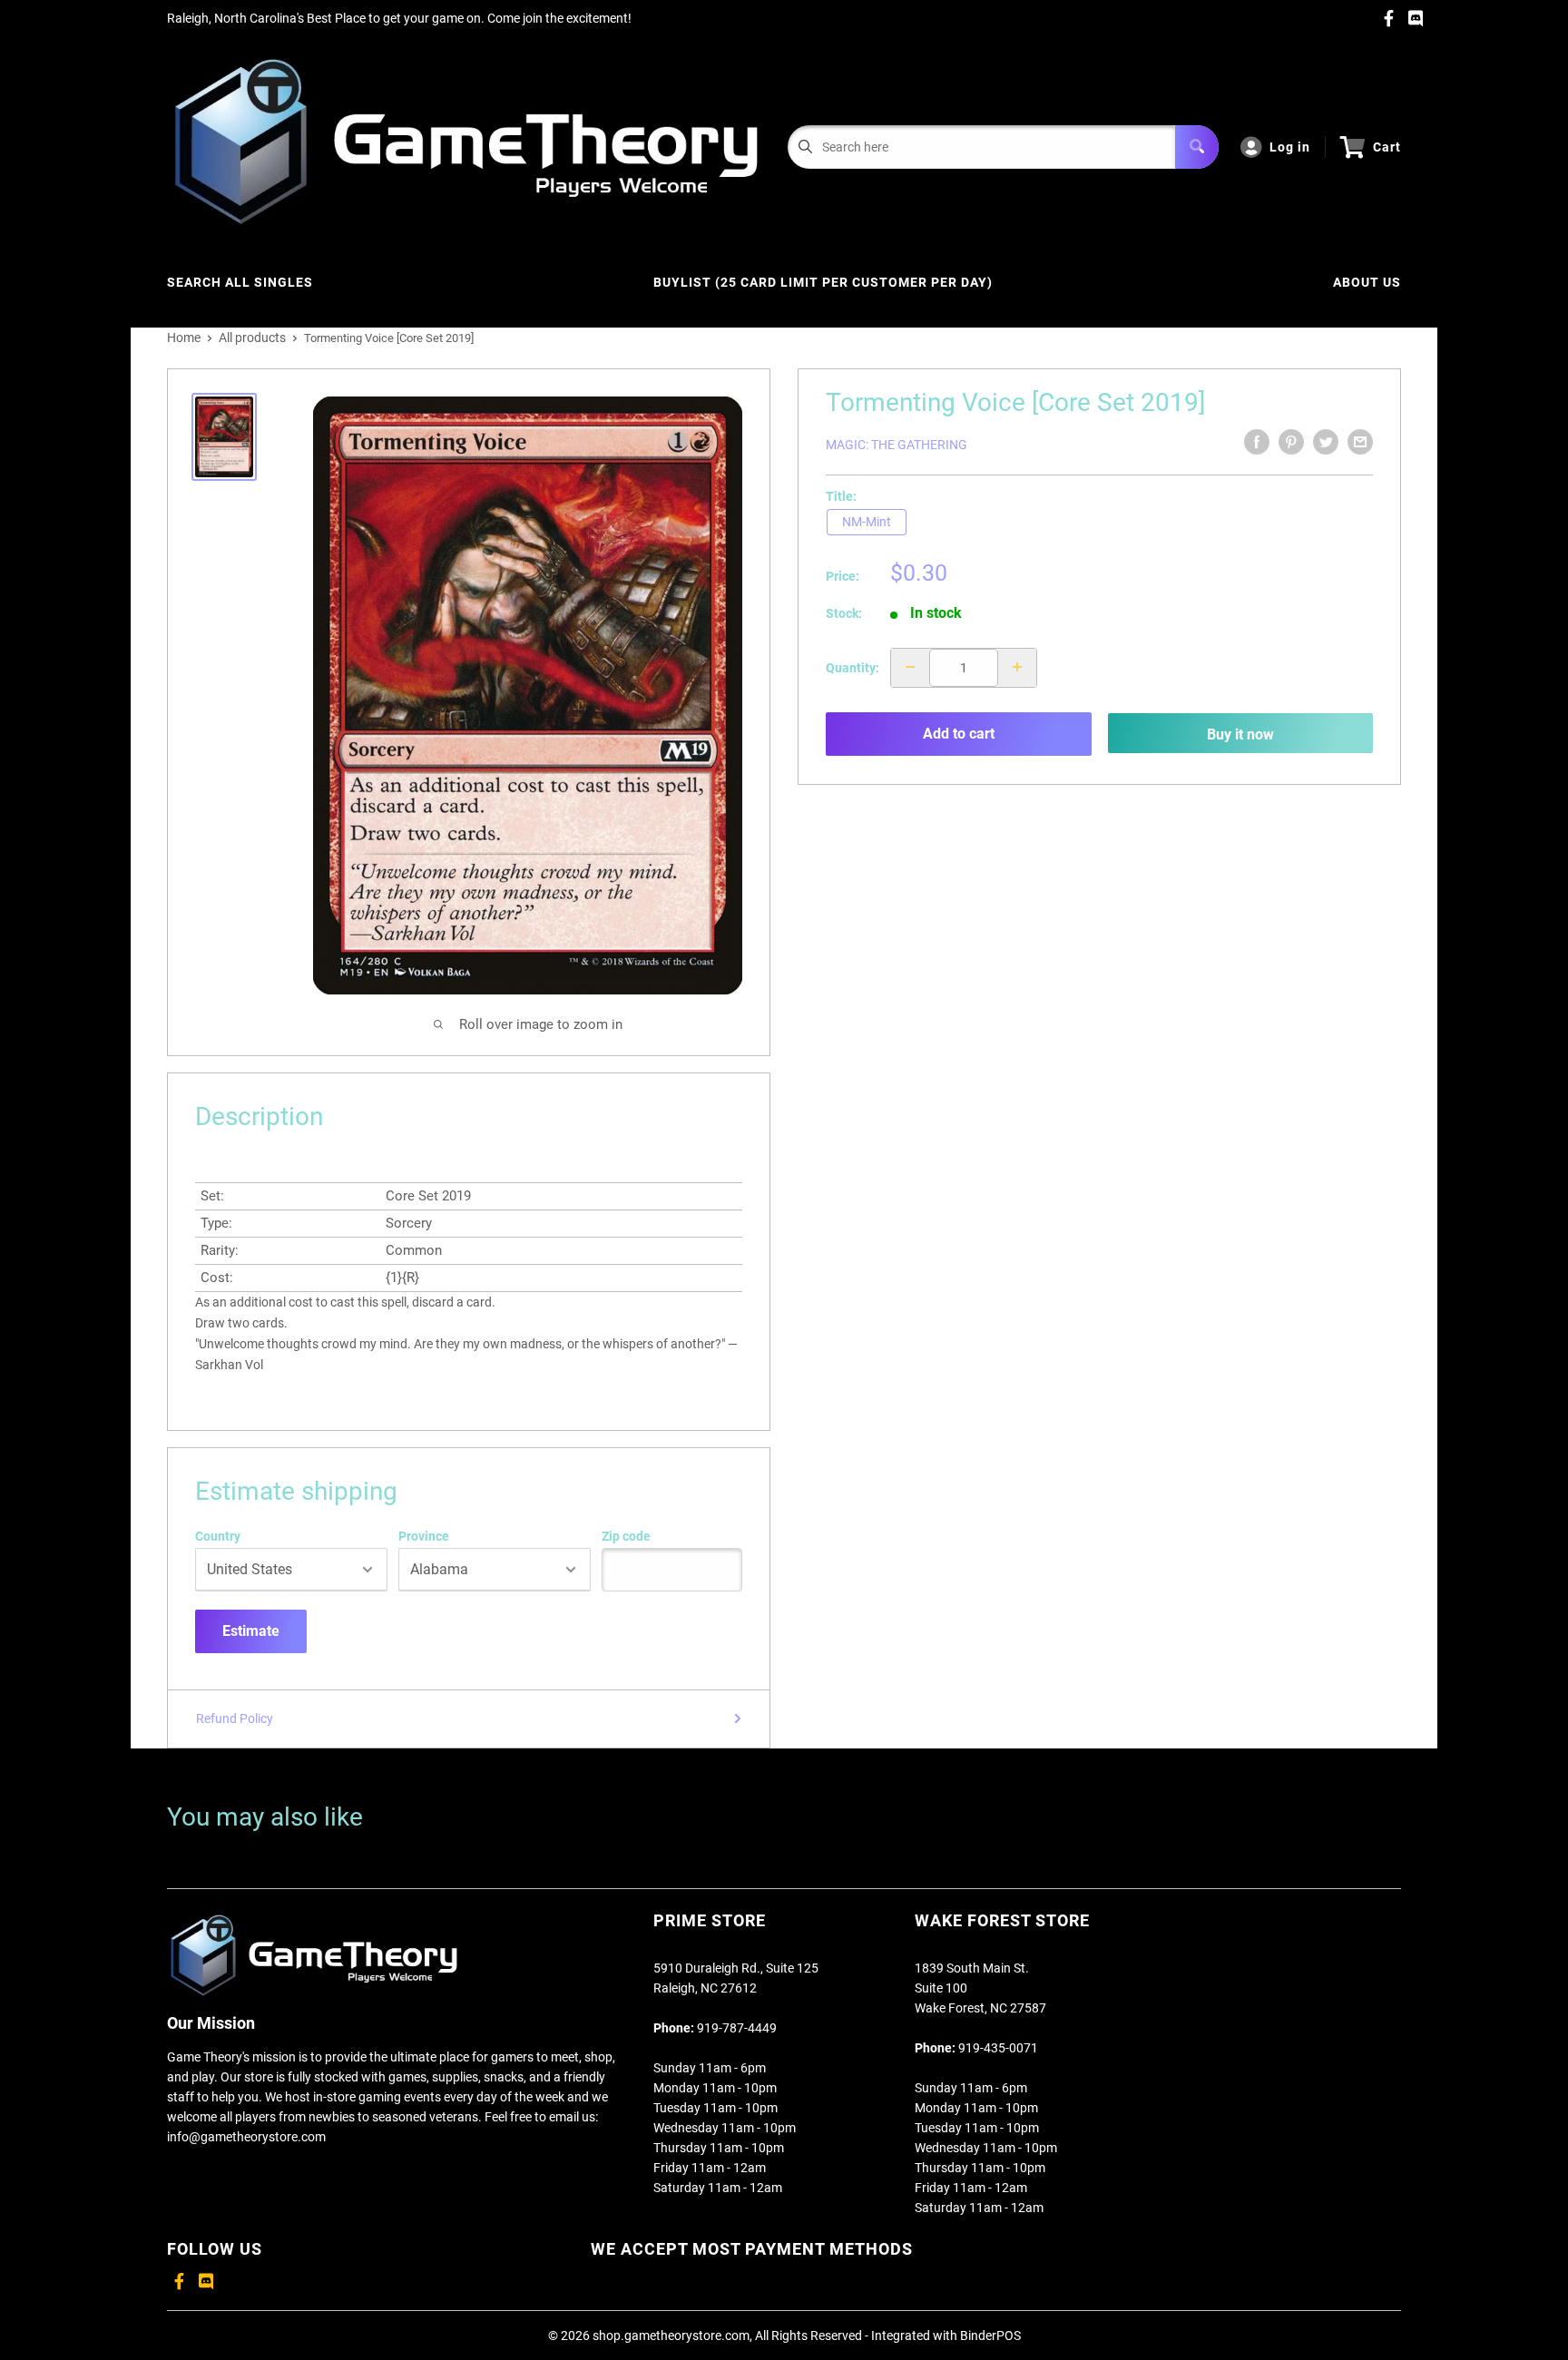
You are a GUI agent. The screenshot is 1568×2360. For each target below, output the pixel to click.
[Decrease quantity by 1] (910, 667)
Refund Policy (235, 1719)
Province (424, 1536)
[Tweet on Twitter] (1326, 442)
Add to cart (959, 734)
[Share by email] (1360, 442)
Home (184, 338)
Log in (1290, 147)
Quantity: (853, 667)
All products (252, 338)
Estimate (251, 1631)
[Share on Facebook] (1257, 442)
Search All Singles (240, 282)
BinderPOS (990, 2336)
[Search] (1197, 147)
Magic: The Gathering (897, 445)
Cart (1387, 147)
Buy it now (1240, 734)
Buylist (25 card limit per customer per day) (823, 282)
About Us (1367, 282)
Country (218, 1536)
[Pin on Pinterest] (1291, 442)
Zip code (626, 1536)
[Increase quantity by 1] (1017, 667)
